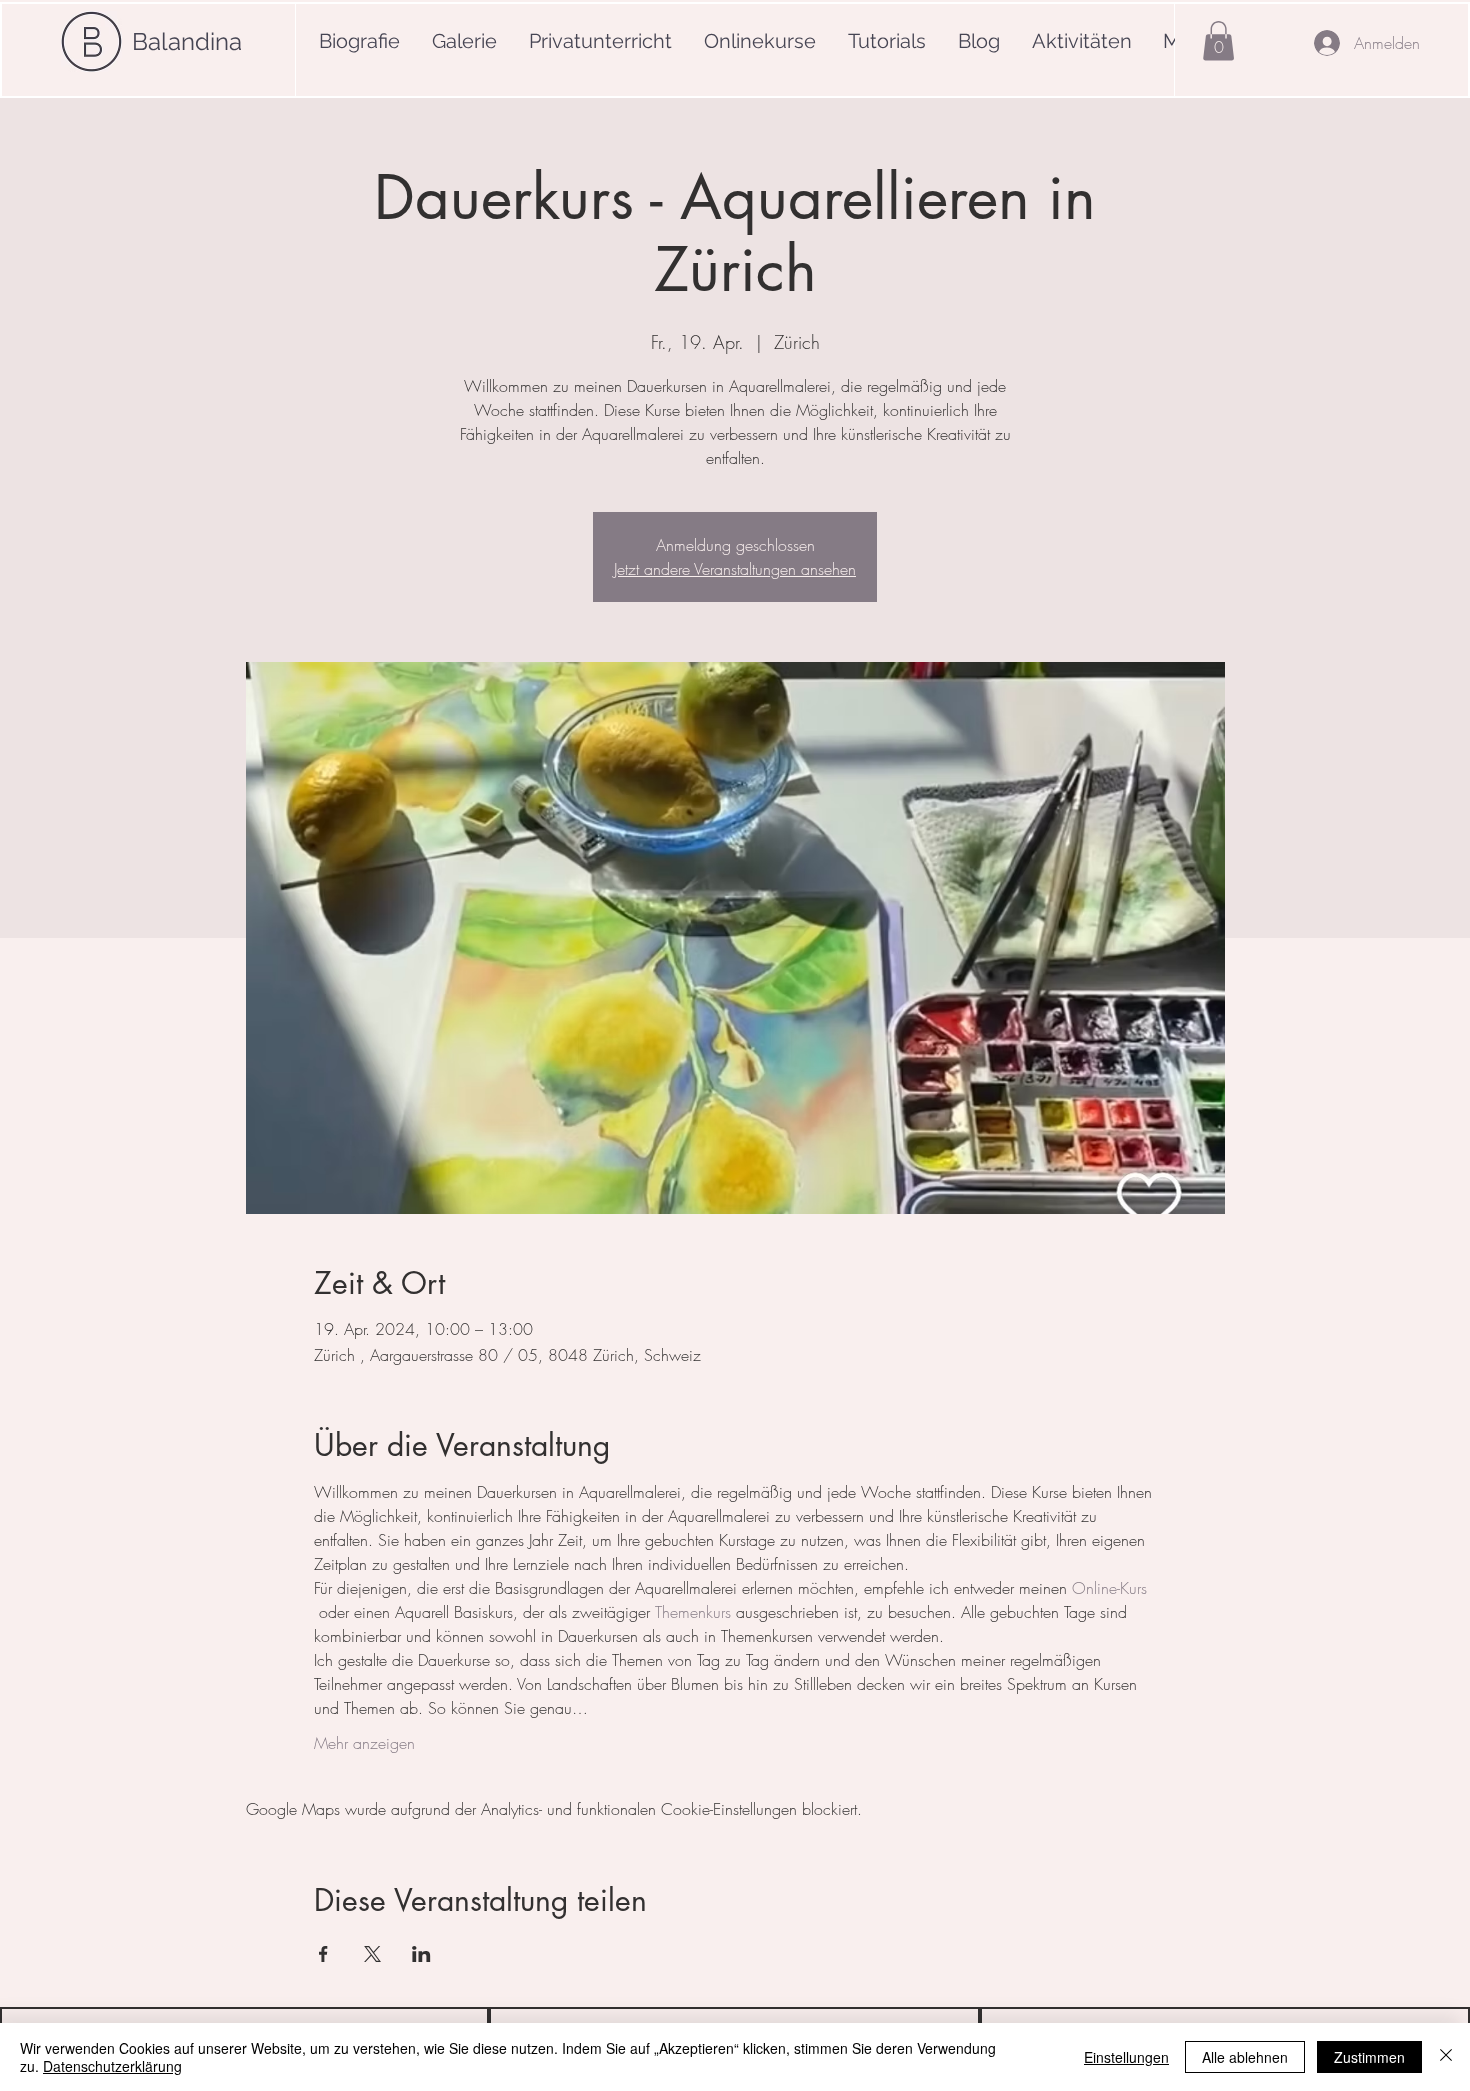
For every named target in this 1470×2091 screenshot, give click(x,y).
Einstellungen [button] (1126, 2057)
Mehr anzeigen (364, 1743)
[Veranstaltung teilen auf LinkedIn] (421, 1954)
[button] (1218, 40)
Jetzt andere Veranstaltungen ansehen (735, 569)
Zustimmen (1369, 2057)
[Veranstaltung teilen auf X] (372, 1954)
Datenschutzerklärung (112, 2066)
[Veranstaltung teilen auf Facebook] (323, 1954)
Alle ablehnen (1245, 2057)
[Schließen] (1446, 2057)
